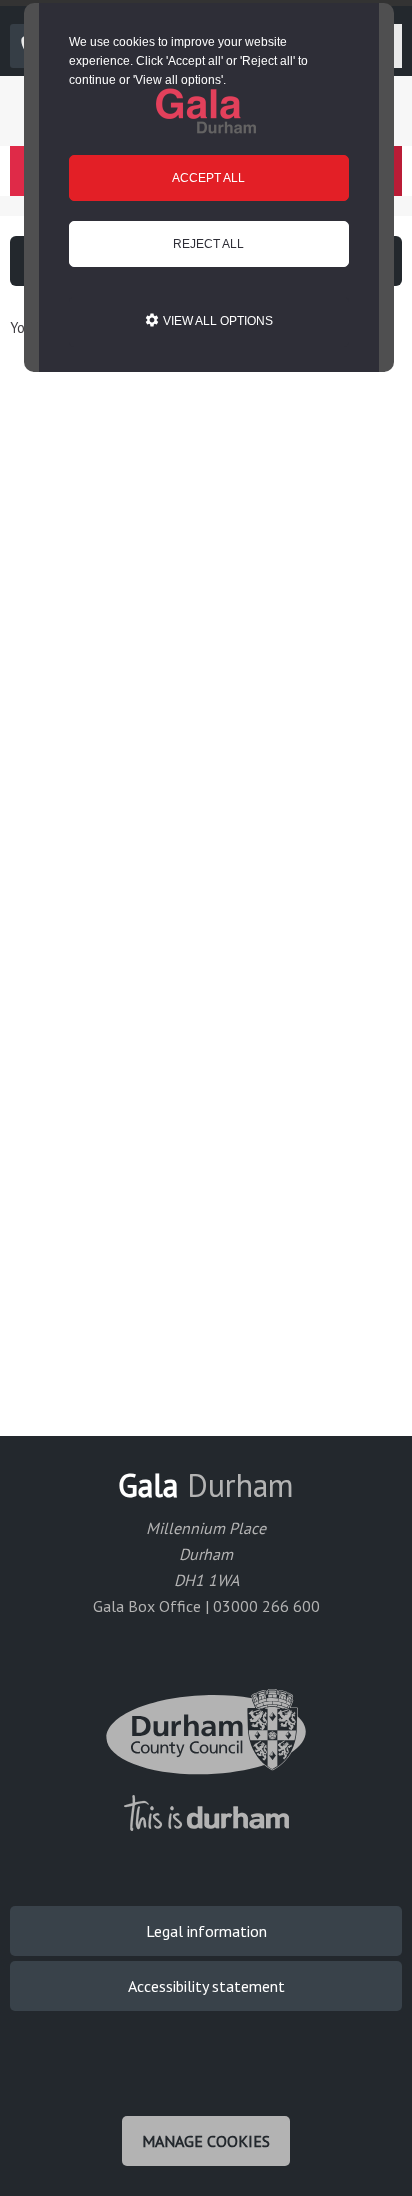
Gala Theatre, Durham (206, 111)
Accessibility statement (206, 1986)
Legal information (206, 1931)
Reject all (208, 244)
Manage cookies (206, 2141)
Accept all (208, 178)
